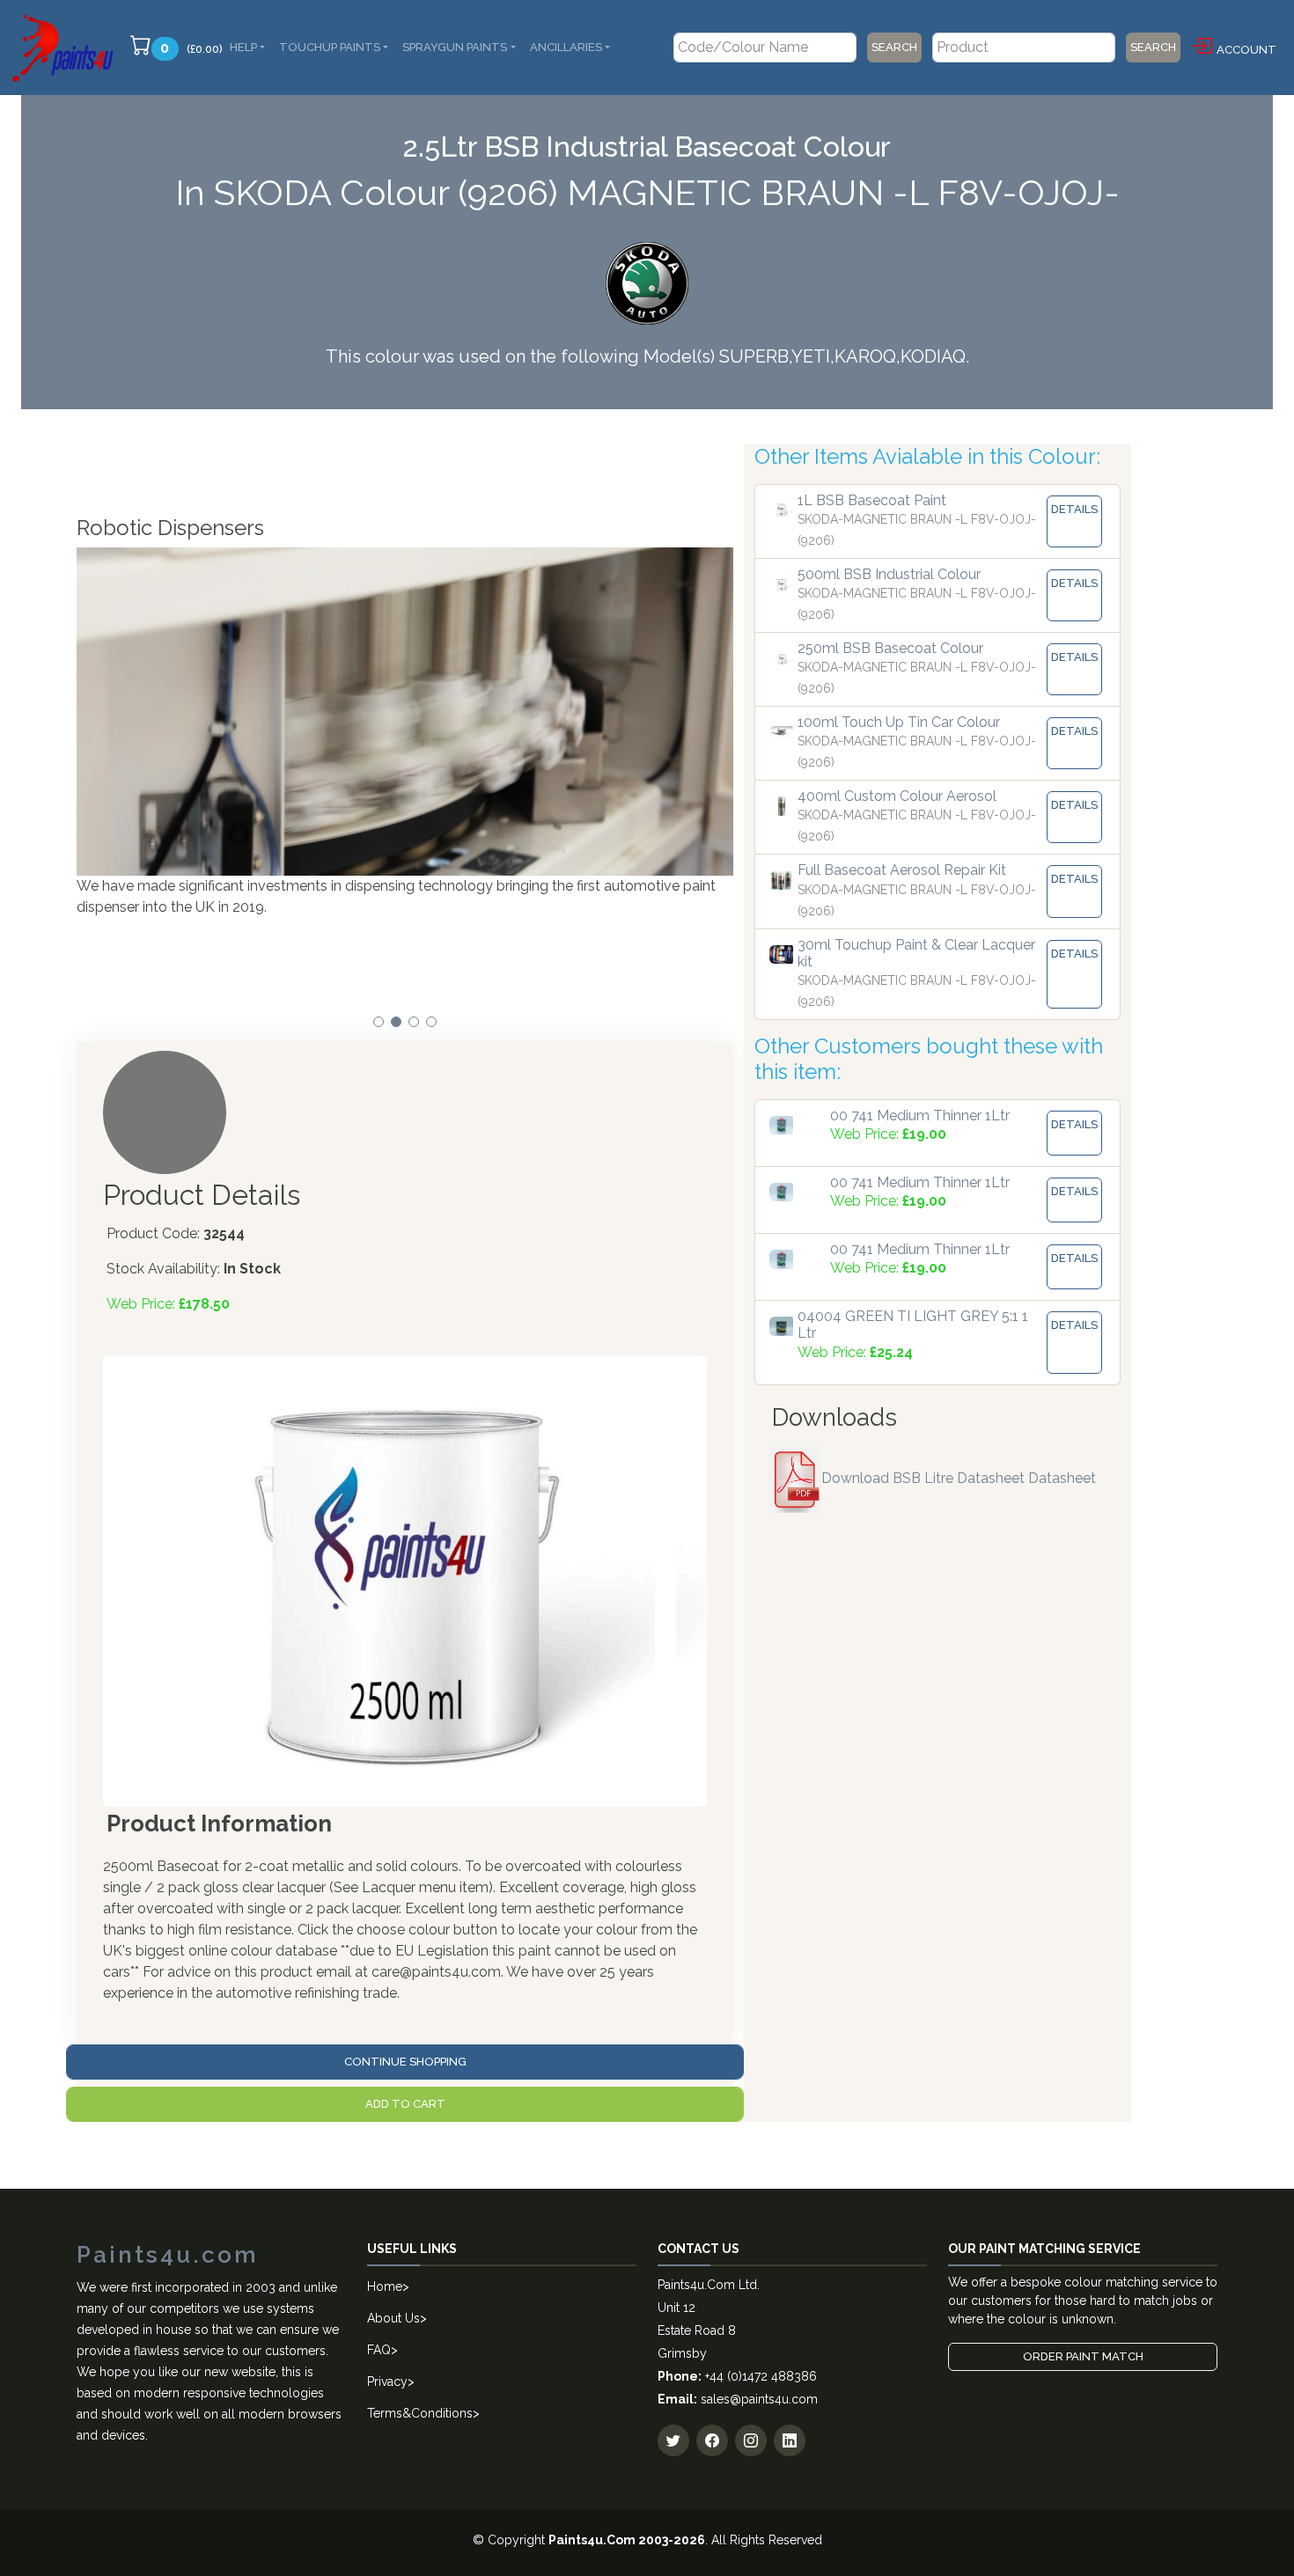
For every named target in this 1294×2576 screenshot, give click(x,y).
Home (385, 2286)
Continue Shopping (405, 2062)
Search (894, 47)
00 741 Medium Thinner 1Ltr (920, 1116)
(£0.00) (191, 48)
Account (1246, 50)
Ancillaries (566, 47)
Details (1074, 509)
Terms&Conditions (420, 2413)
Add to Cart (405, 2104)
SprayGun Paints (455, 47)
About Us (393, 2318)
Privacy (387, 2382)
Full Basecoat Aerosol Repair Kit (902, 870)
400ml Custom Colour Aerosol (897, 796)
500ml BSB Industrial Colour (889, 574)
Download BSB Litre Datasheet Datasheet (959, 1478)
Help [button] (243, 47)
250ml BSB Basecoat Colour (890, 648)
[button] (379, 1022)
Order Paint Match (1083, 2356)
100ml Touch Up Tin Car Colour (899, 722)
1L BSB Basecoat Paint (872, 500)
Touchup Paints (330, 47)
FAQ (379, 2350)
